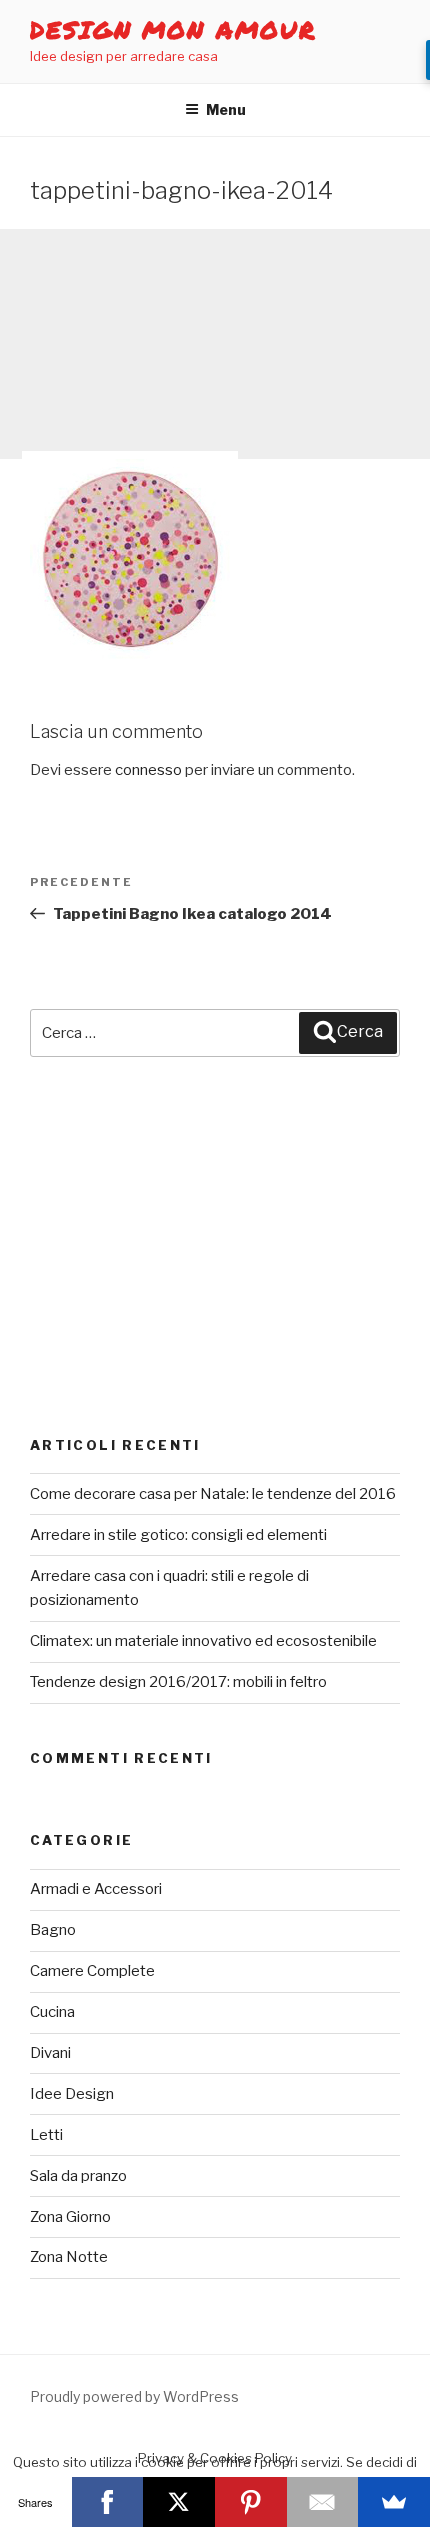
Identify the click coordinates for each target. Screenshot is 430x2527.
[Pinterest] (251, 2502)
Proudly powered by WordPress (134, 2396)
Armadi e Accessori (96, 1889)
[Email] (323, 2502)
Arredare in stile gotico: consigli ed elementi (178, 1535)
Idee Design (72, 2094)
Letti (46, 2135)
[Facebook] (108, 2502)
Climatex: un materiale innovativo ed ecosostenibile (203, 1641)
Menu (226, 109)
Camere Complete (92, 1971)
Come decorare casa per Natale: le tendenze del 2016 (213, 1494)
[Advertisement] (215, 344)
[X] (179, 2502)
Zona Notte (69, 2257)
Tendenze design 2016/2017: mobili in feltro (178, 1682)
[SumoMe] (394, 2502)
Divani (50, 2053)
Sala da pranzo (78, 2176)
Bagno (53, 1930)
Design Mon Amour (173, 29)
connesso (148, 770)
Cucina (52, 2012)
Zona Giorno (70, 2217)
